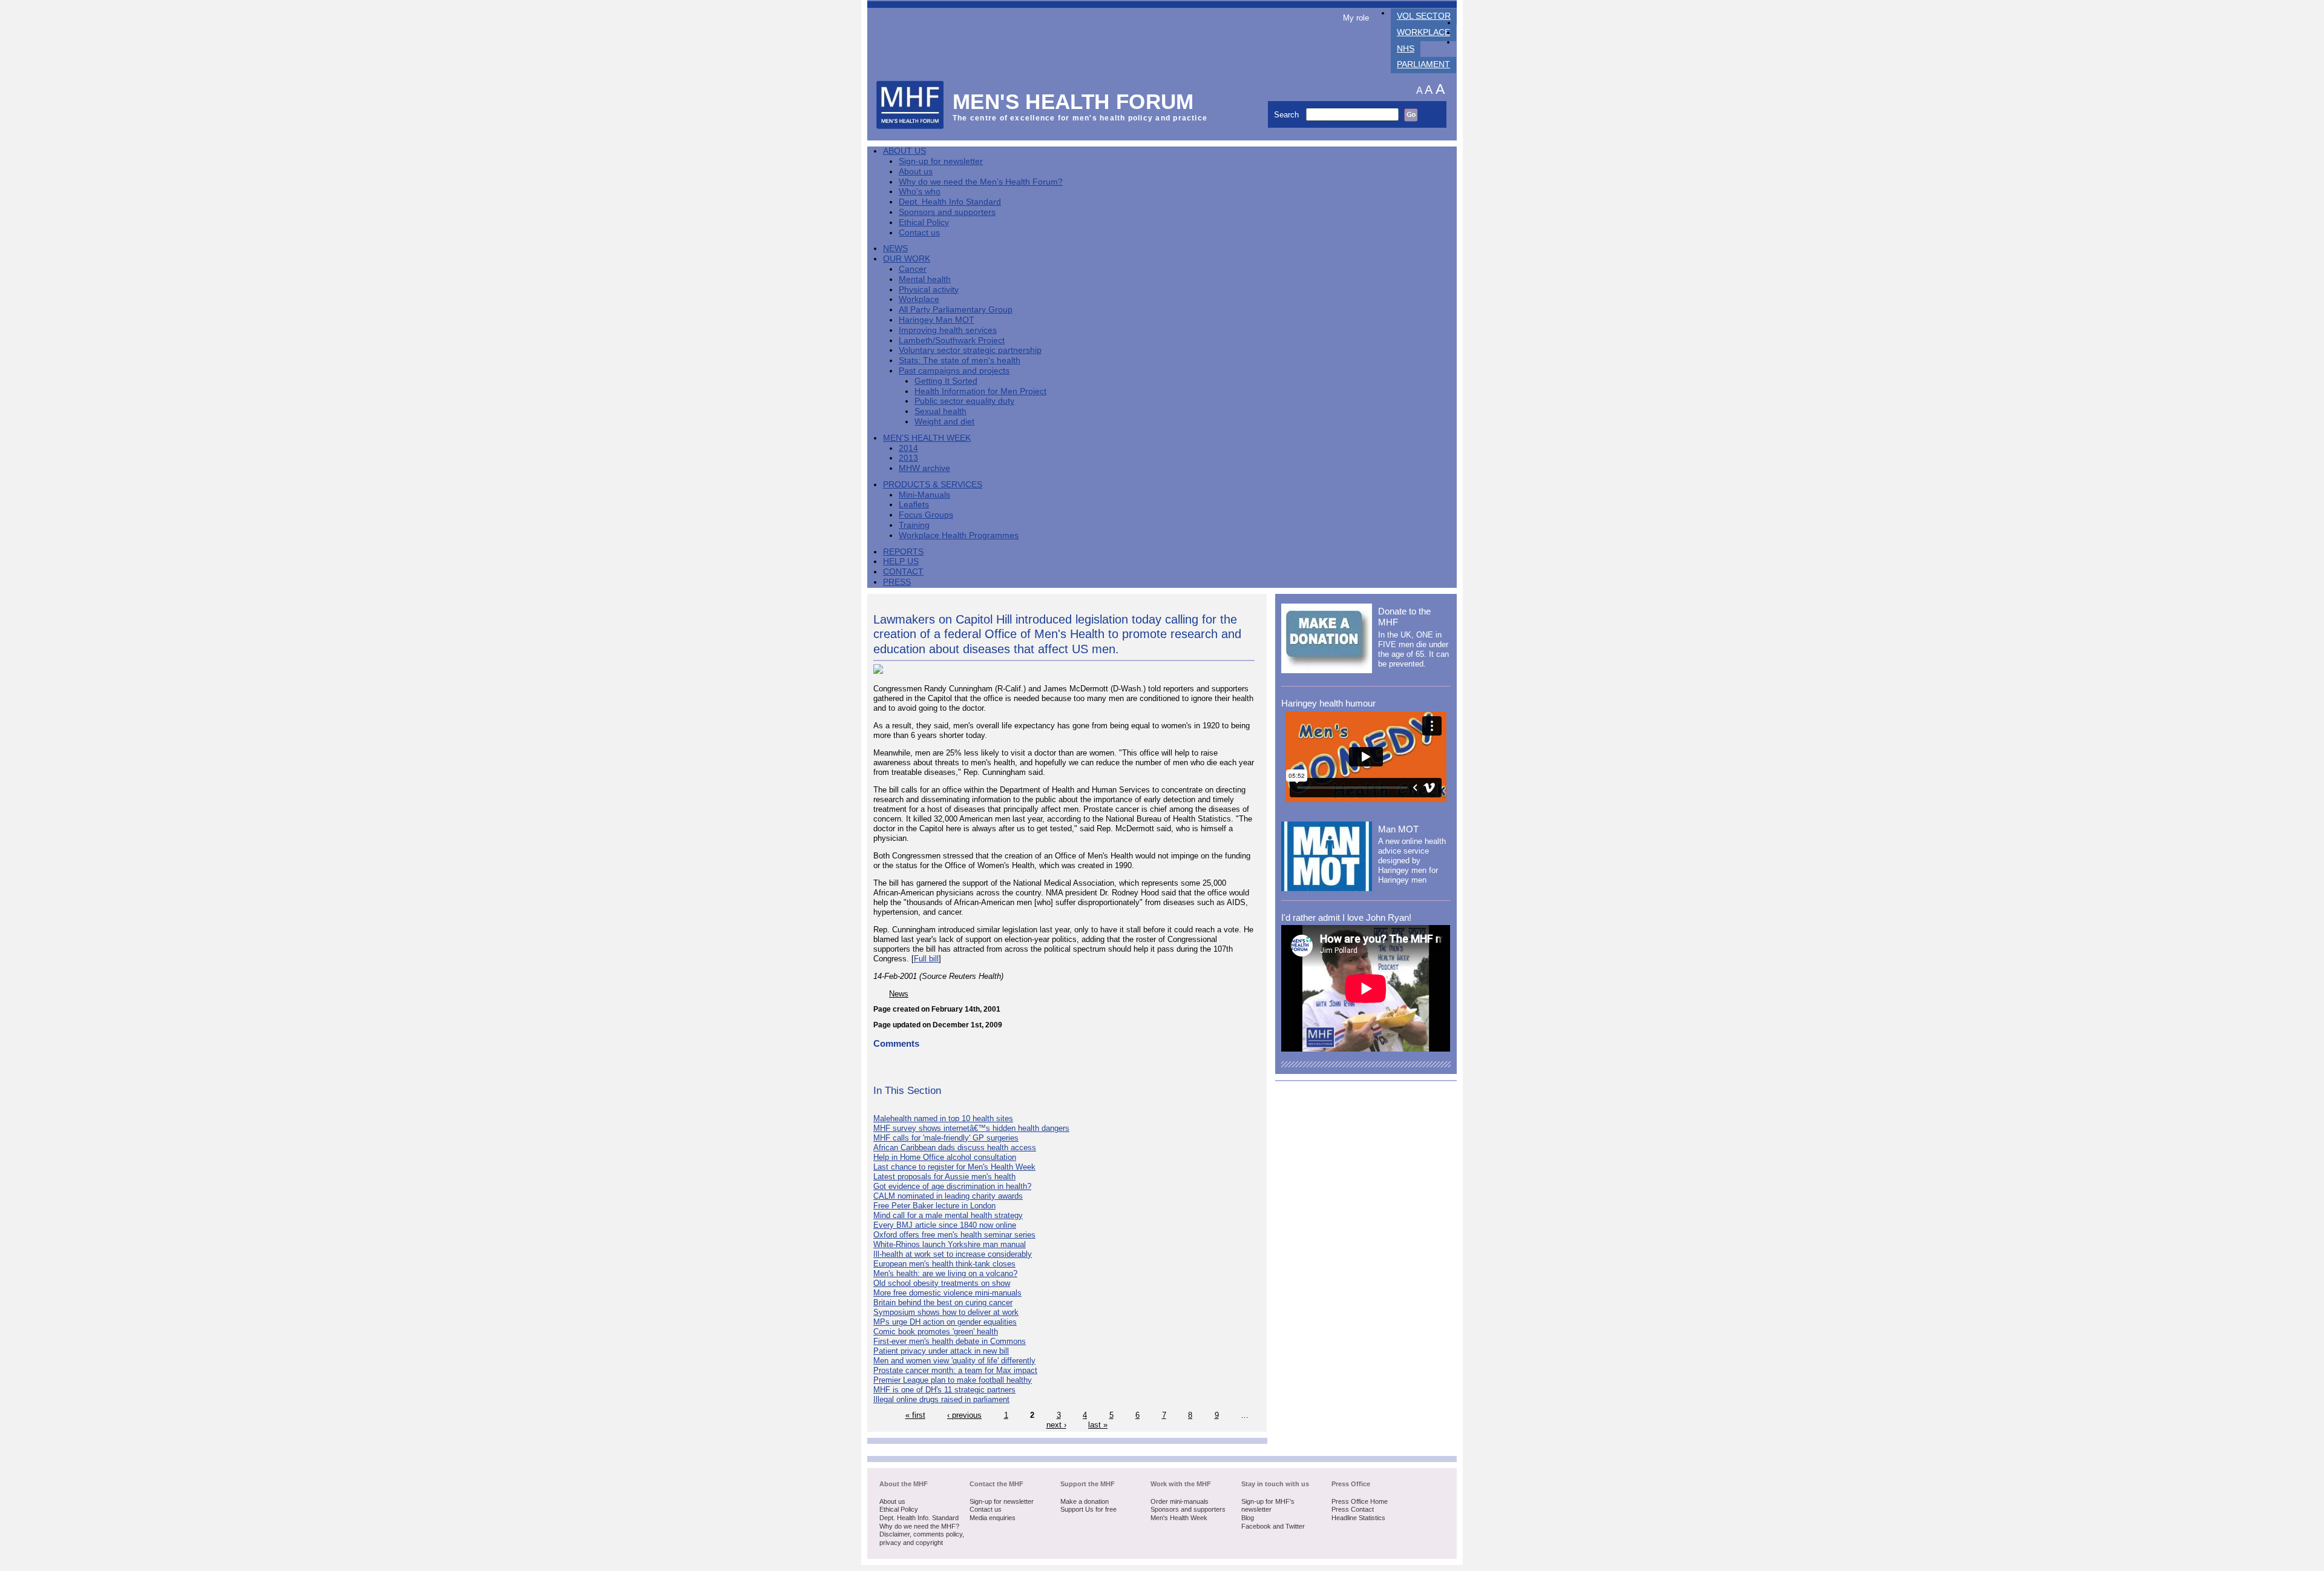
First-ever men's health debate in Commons (950, 1341)
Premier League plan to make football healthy (953, 1380)
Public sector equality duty (964, 401)
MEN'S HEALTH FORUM (1073, 101)
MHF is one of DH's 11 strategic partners (944, 1390)
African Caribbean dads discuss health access (955, 1148)
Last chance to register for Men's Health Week (954, 1167)
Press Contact (1353, 1509)
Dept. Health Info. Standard (919, 1518)
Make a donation (1085, 1501)
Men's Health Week (927, 438)
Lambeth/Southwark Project (952, 341)
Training (914, 525)
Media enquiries (993, 1518)
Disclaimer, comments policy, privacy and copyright (922, 1538)
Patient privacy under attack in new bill (941, 1351)
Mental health (925, 279)
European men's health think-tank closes (944, 1264)
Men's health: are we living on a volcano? (945, 1273)
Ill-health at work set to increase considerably (953, 1254)
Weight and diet (944, 422)
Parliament (1423, 64)
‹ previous (964, 1415)
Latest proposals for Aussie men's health (944, 1177)
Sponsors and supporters (947, 212)
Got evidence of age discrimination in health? (952, 1186)
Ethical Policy (924, 222)
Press (897, 582)
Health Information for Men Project (980, 391)
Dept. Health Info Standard (950, 202)
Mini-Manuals (924, 495)
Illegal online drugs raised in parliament (941, 1399)
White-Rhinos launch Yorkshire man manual (950, 1244)
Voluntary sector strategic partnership (970, 350)
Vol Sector (1424, 16)
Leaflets (914, 505)
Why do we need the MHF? (919, 1526)
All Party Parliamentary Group (956, 310)
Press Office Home (1360, 1501)
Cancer (913, 269)
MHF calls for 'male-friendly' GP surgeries (946, 1138)
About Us (904, 151)
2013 (908, 458)
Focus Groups (926, 515)
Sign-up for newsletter (941, 161)
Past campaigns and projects (954, 371)
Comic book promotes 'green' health (936, 1332)
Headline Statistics (1358, 1518)
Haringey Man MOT (937, 320)
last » (1098, 1425)
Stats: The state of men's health (960, 361)
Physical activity (929, 290)
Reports (903, 552)
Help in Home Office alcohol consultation (945, 1157)
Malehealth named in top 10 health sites (943, 1118)
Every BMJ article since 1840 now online (945, 1225)
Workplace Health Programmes (959, 535)
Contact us (919, 233)
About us (916, 172)
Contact (903, 572)
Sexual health (940, 411)
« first (915, 1415)
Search (1288, 115)
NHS (1406, 49)
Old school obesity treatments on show (942, 1283)
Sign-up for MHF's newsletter (1268, 1506)
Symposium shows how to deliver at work (946, 1312)
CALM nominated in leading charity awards (948, 1196)
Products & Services (933, 485)
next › (1056, 1425)
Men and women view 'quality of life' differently (954, 1361)
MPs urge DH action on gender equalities (945, 1322)
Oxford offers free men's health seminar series (954, 1235)
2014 (908, 448)
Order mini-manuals (1180, 1501)
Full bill (926, 959)
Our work (907, 259)
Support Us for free (1088, 1509)
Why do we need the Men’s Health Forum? (981, 182)
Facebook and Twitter (1273, 1526)
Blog (1248, 1518)
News (895, 249)
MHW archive (924, 468)
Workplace (1423, 32)
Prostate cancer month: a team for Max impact (955, 1370)
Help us (901, 562)
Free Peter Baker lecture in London (934, 1206)
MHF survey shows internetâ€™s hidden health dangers (971, 1128)
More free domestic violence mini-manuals (947, 1293)
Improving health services (948, 330)
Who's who (920, 192)
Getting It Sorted (946, 381)
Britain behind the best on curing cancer (943, 1303)
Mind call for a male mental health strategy (948, 1215)
